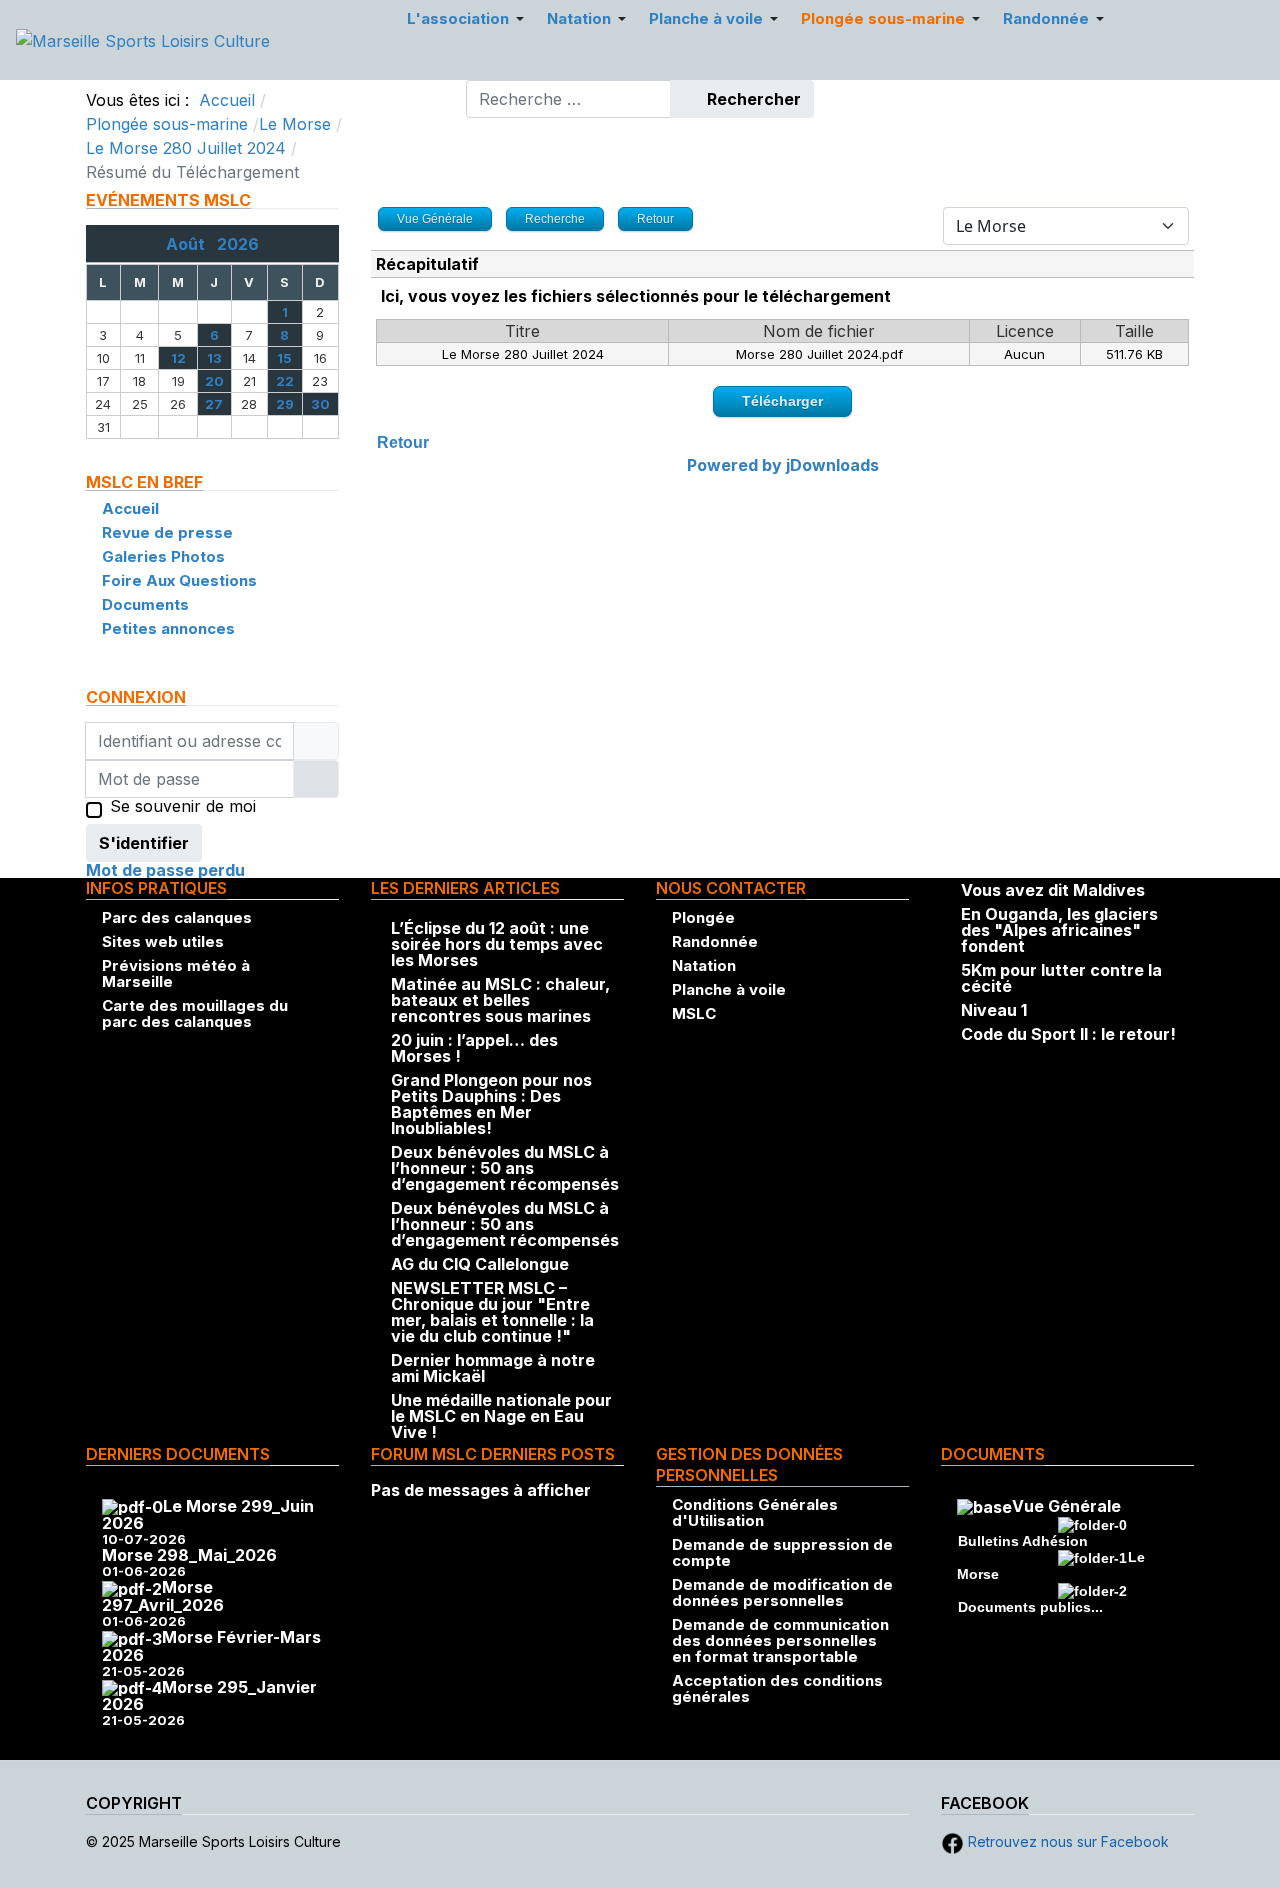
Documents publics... (1030, 1607)
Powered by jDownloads (783, 465)
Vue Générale (1066, 1506)
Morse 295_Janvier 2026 (209, 1696)
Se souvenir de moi (183, 807)
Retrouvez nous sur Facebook (1066, 1841)
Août (191, 244)
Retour (403, 442)
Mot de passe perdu (165, 870)
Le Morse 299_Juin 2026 (208, 1515)
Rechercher (752, 99)
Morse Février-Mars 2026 (211, 1646)
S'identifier (144, 843)
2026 (238, 244)
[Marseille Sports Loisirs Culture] (143, 39)
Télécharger (782, 401)
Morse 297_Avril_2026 (163, 1596)
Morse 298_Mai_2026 (189, 1555)
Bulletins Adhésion (1023, 1541)
